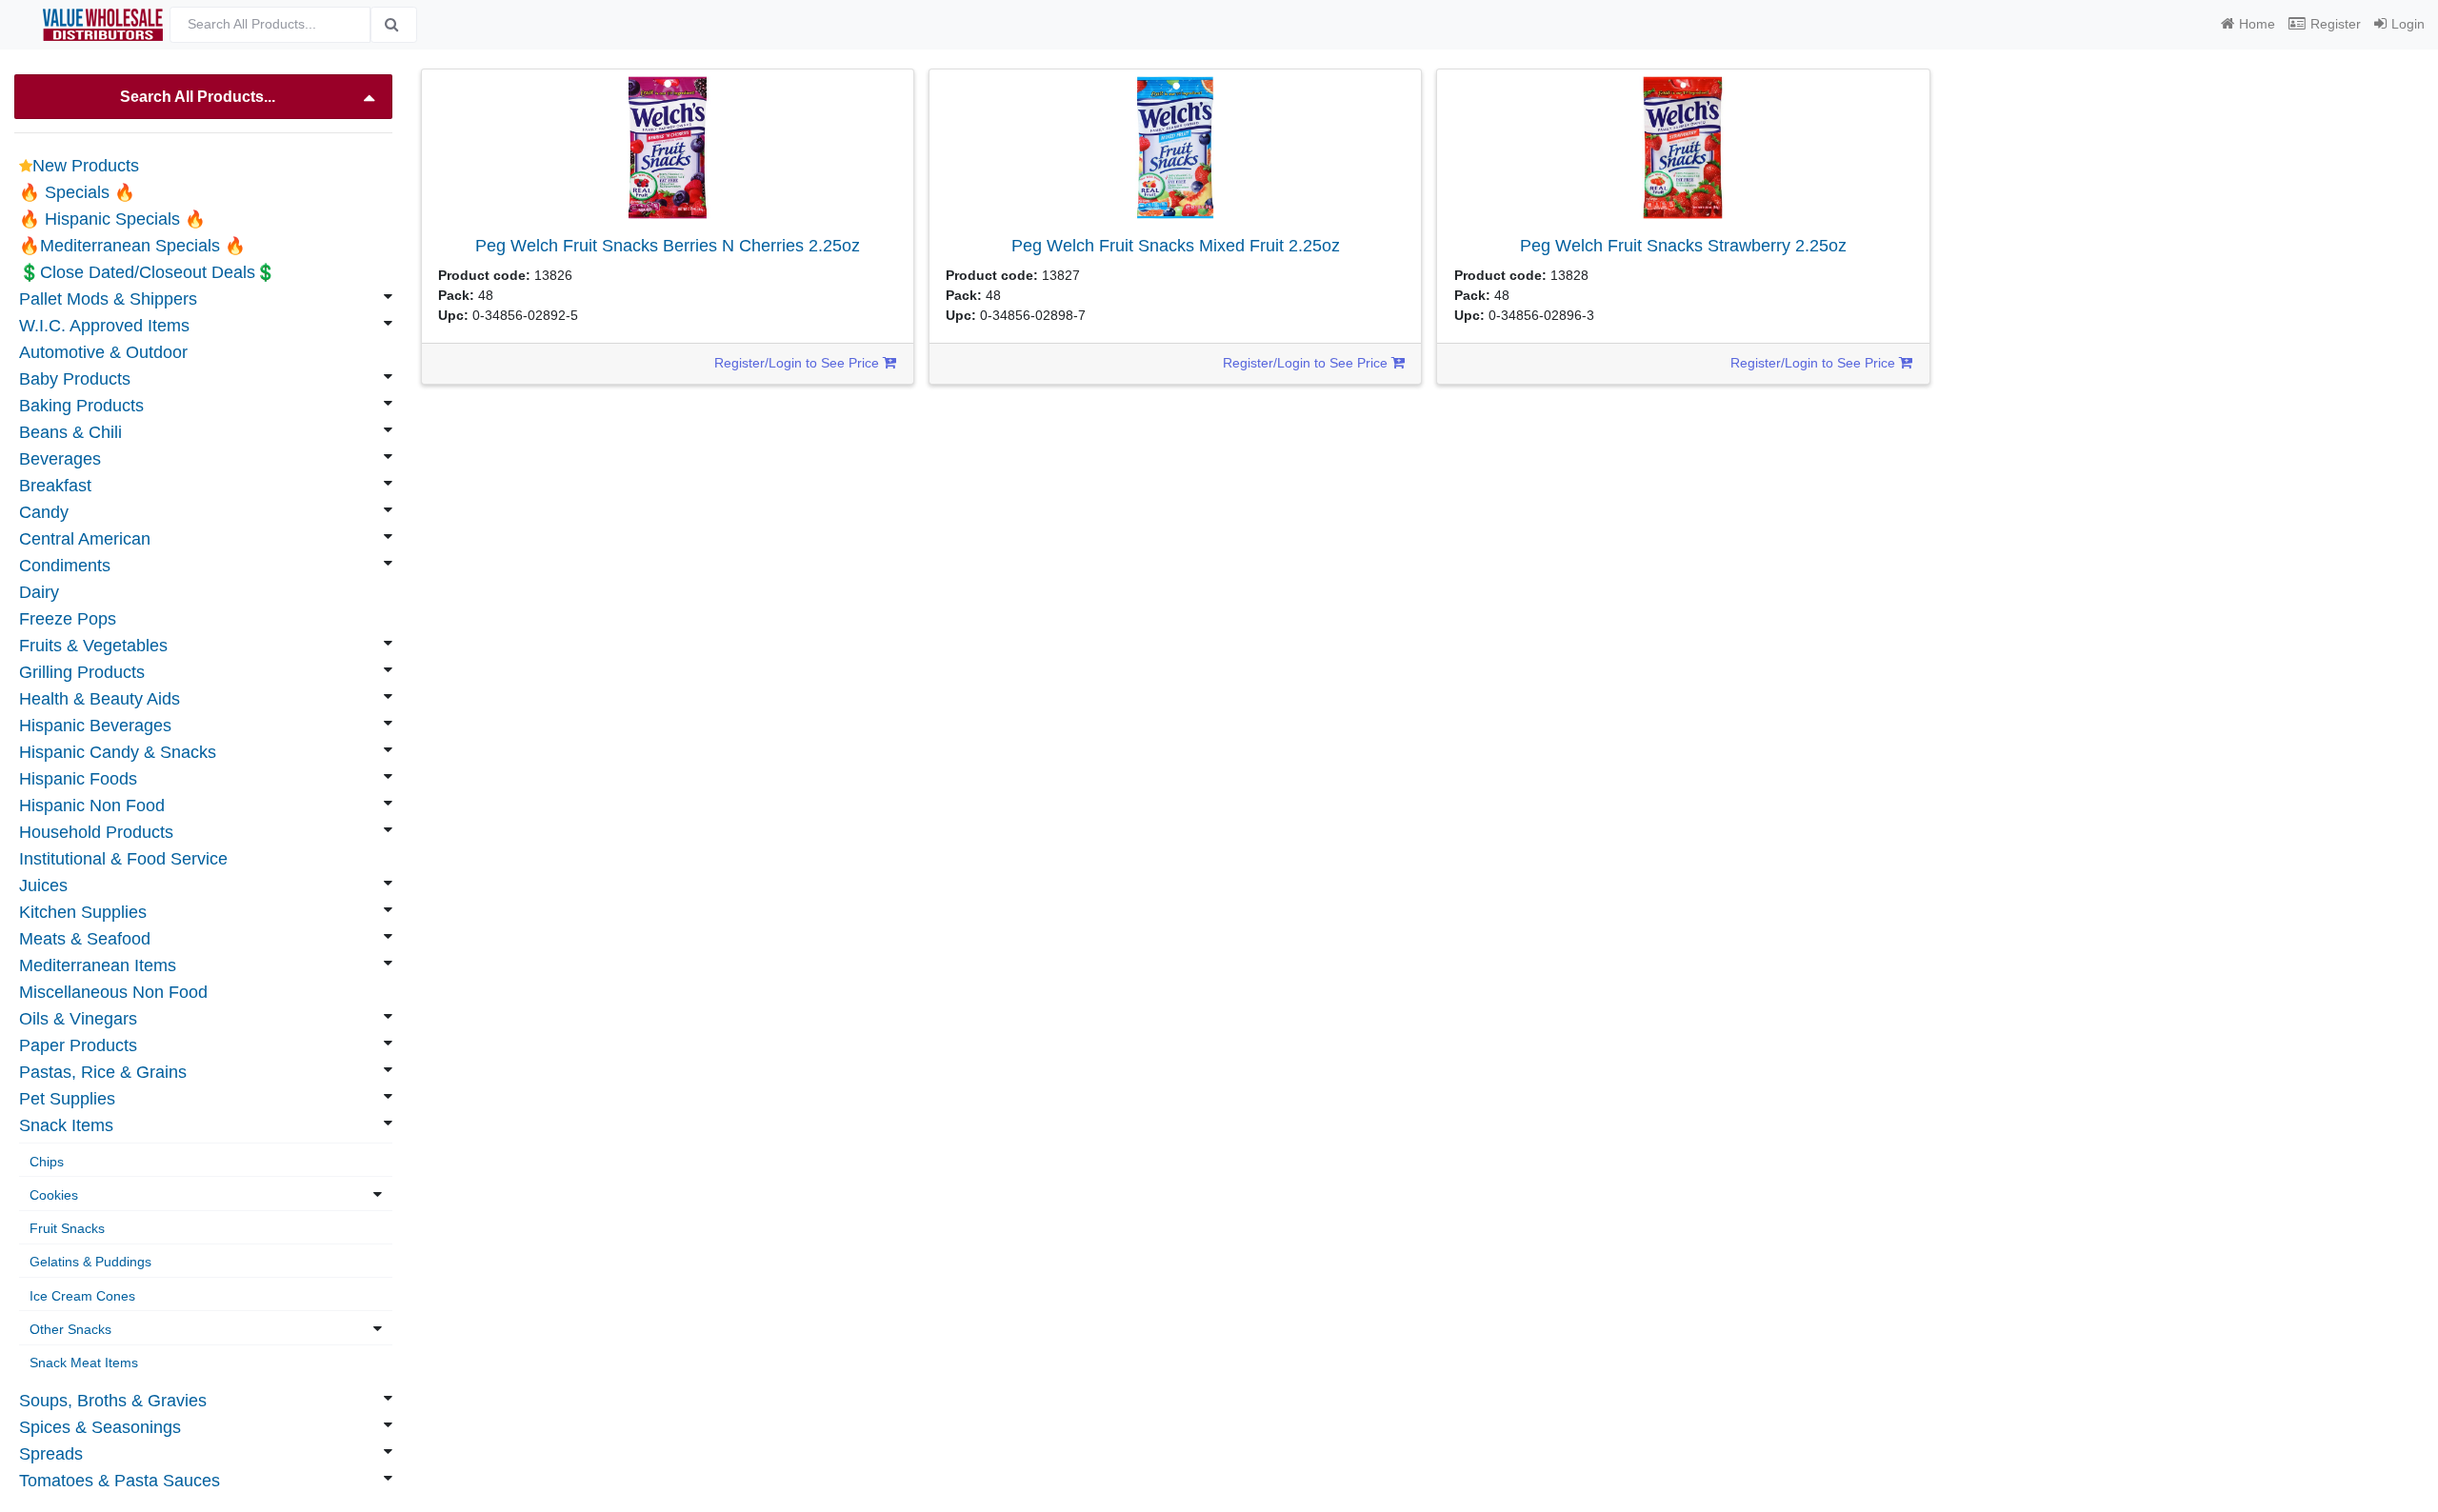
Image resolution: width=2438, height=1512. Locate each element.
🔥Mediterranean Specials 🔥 (132, 246)
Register (2336, 24)
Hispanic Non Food (92, 806)
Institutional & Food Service (123, 859)
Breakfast (55, 486)
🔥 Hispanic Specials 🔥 (112, 219)
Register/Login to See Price (799, 363)
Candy (44, 512)
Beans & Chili (70, 432)
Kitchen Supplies (83, 912)
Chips (47, 1162)
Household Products (96, 832)
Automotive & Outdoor (103, 352)
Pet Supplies (67, 1099)
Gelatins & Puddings (90, 1262)
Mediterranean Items (98, 965)
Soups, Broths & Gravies (113, 1401)
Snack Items (66, 1125)
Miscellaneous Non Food (113, 992)
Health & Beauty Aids (100, 699)
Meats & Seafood (85, 939)
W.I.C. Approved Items (104, 326)
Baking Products (81, 406)
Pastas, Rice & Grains (103, 1072)
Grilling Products (82, 672)
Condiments (65, 566)
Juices (43, 885)
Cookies (54, 1195)
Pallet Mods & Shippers (108, 299)
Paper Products (78, 1045)
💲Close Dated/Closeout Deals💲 (148, 272)
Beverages (60, 459)
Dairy (39, 592)
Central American (85, 539)
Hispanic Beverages (95, 726)
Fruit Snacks (67, 1228)
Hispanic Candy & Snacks (118, 752)
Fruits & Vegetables (93, 646)
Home (2257, 24)
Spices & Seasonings (100, 1427)
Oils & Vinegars (78, 1019)
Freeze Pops (68, 619)
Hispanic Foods (78, 779)
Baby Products (75, 379)
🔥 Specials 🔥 (77, 192)
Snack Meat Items (84, 1363)
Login (2408, 24)
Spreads (51, 1454)
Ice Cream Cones (82, 1296)
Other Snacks (70, 1329)
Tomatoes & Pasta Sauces (120, 1481)
